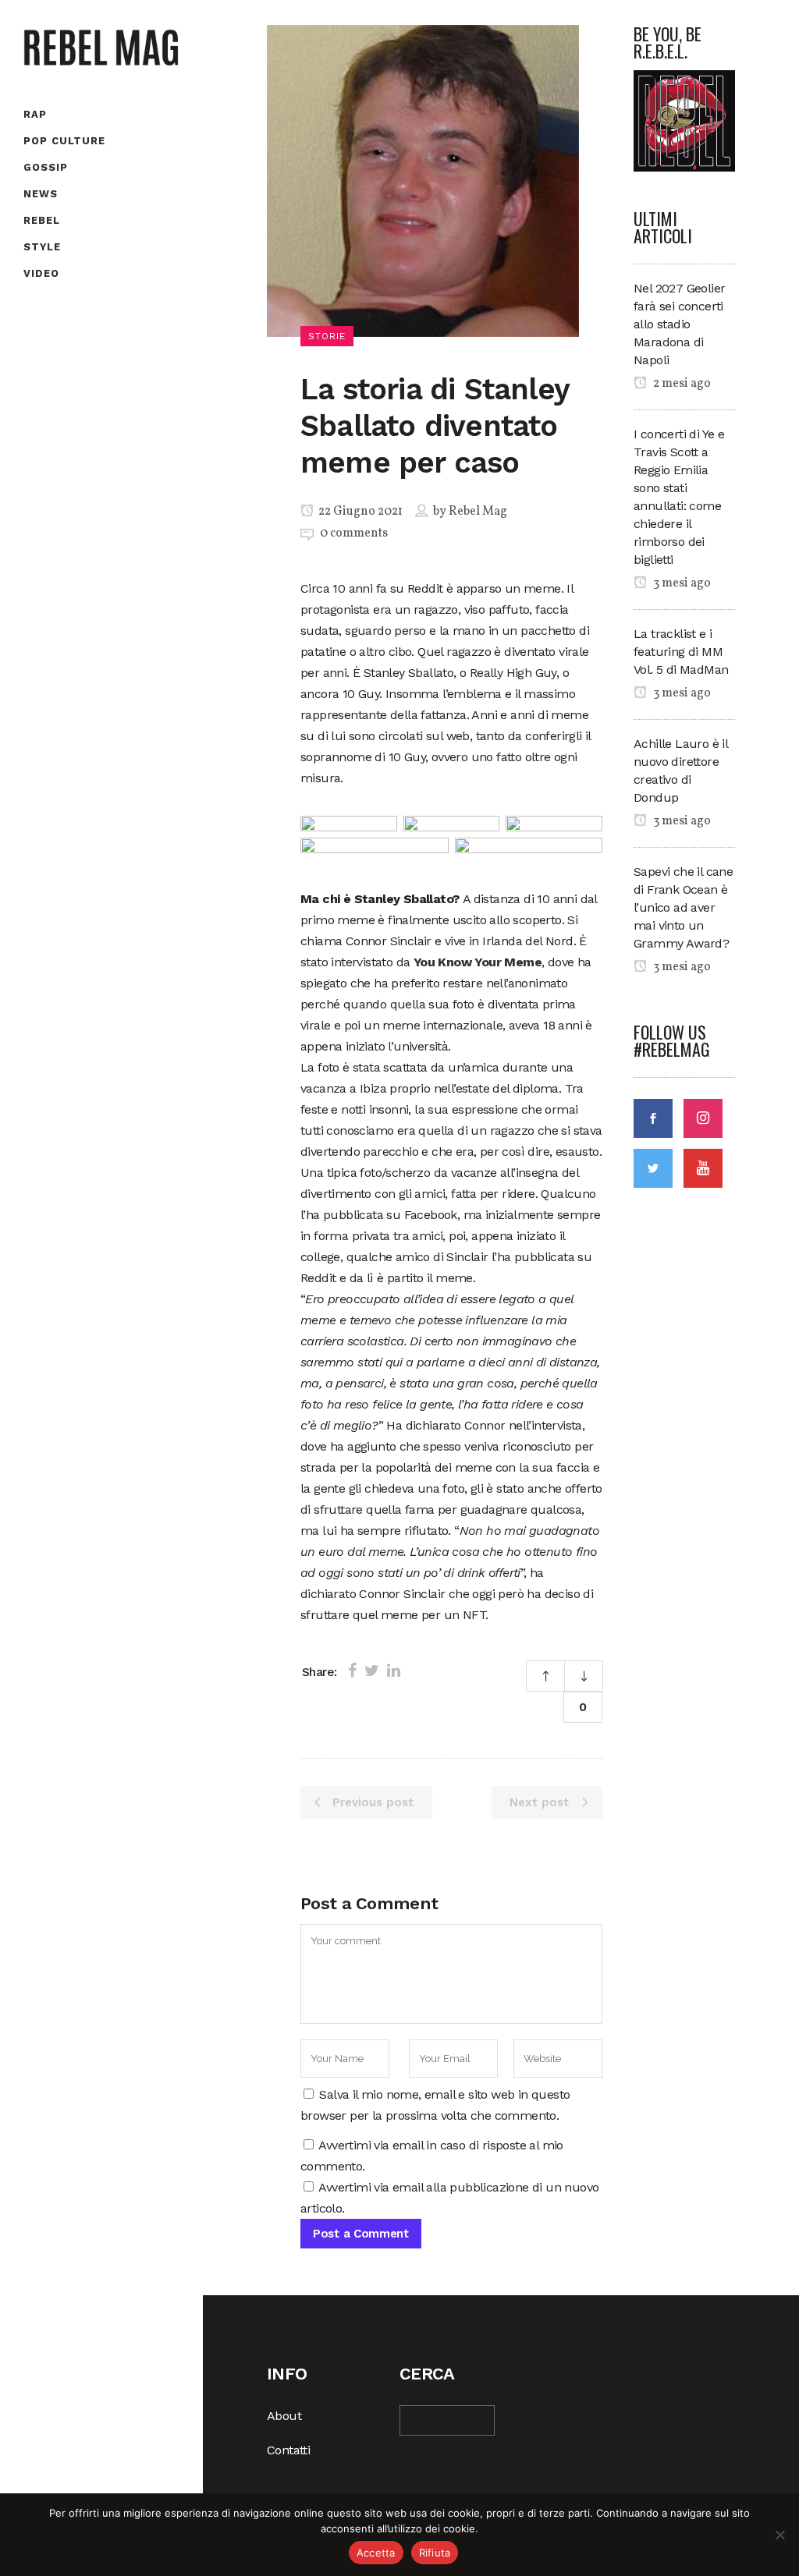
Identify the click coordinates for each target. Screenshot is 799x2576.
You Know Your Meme (478, 962)
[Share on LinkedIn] (394, 1671)
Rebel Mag (478, 512)
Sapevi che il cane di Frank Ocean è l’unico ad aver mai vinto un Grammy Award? (683, 907)
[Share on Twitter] (372, 1671)
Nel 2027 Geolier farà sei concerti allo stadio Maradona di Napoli (679, 324)
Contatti (288, 2450)
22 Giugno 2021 (359, 512)
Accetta (376, 2553)
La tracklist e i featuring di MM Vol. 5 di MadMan (681, 652)
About (284, 2416)
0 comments (354, 533)
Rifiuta (435, 2553)
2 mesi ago (681, 384)
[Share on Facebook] (352, 1671)
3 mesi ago (681, 583)
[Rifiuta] (779, 2535)
